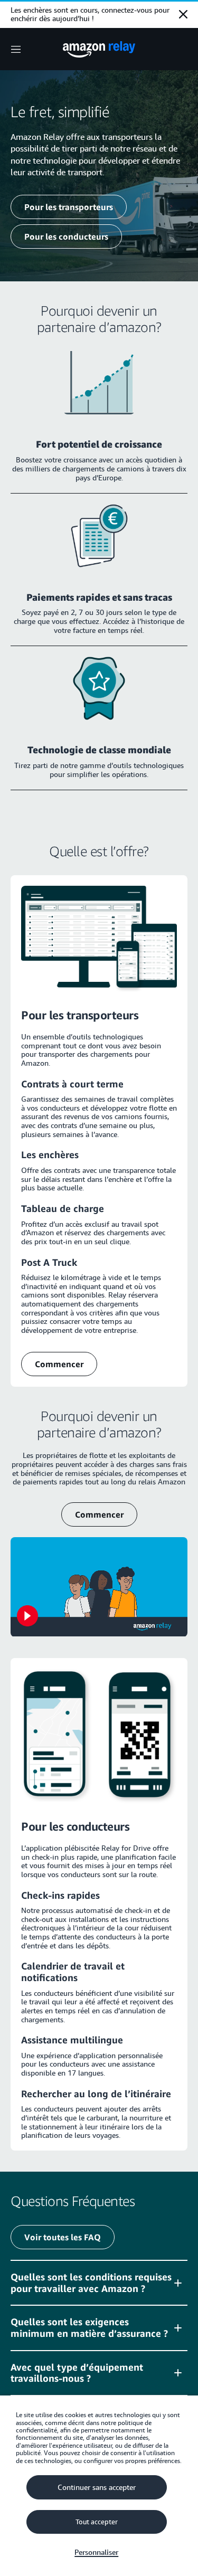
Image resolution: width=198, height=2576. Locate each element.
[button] (99, 2283)
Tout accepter (97, 2522)
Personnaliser (96, 2552)
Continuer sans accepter (97, 2487)
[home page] (99, 49)
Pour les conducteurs (66, 236)
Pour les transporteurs (69, 207)
